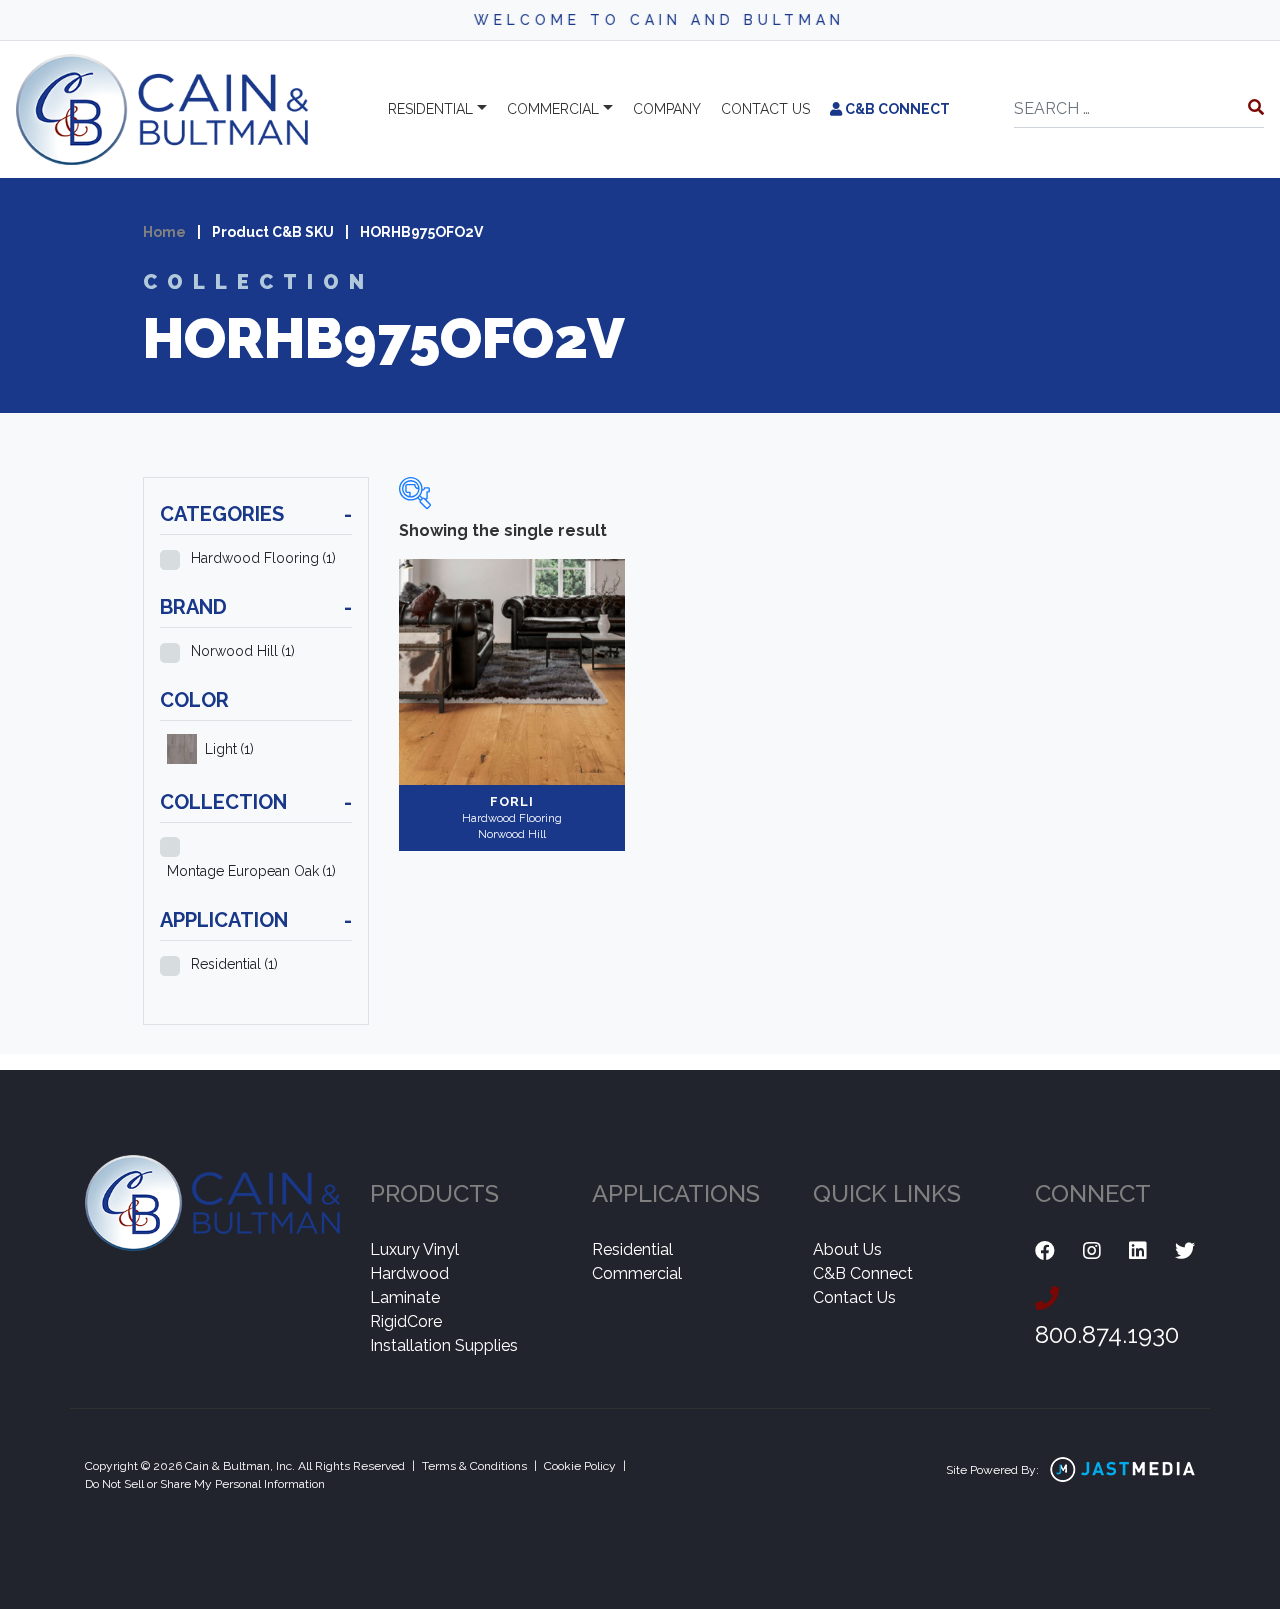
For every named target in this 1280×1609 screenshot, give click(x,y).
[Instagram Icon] (1092, 1251)
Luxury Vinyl (414, 1249)
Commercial (553, 109)
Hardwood (409, 1273)
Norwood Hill (243, 651)
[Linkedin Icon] (1138, 1251)
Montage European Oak (251, 871)
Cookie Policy (580, 1466)
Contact (765, 109)
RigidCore (406, 1321)
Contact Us (854, 1297)
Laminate (405, 1297)
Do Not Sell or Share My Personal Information (205, 1484)
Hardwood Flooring (263, 558)
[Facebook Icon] (1045, 1251)
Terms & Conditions (474, 1466)
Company (667, 109)
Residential (430, 109)
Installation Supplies (444, 1345)
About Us (847, 1249)
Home (164, 232)
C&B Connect (896, 109)
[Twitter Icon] (1185, 1251)
